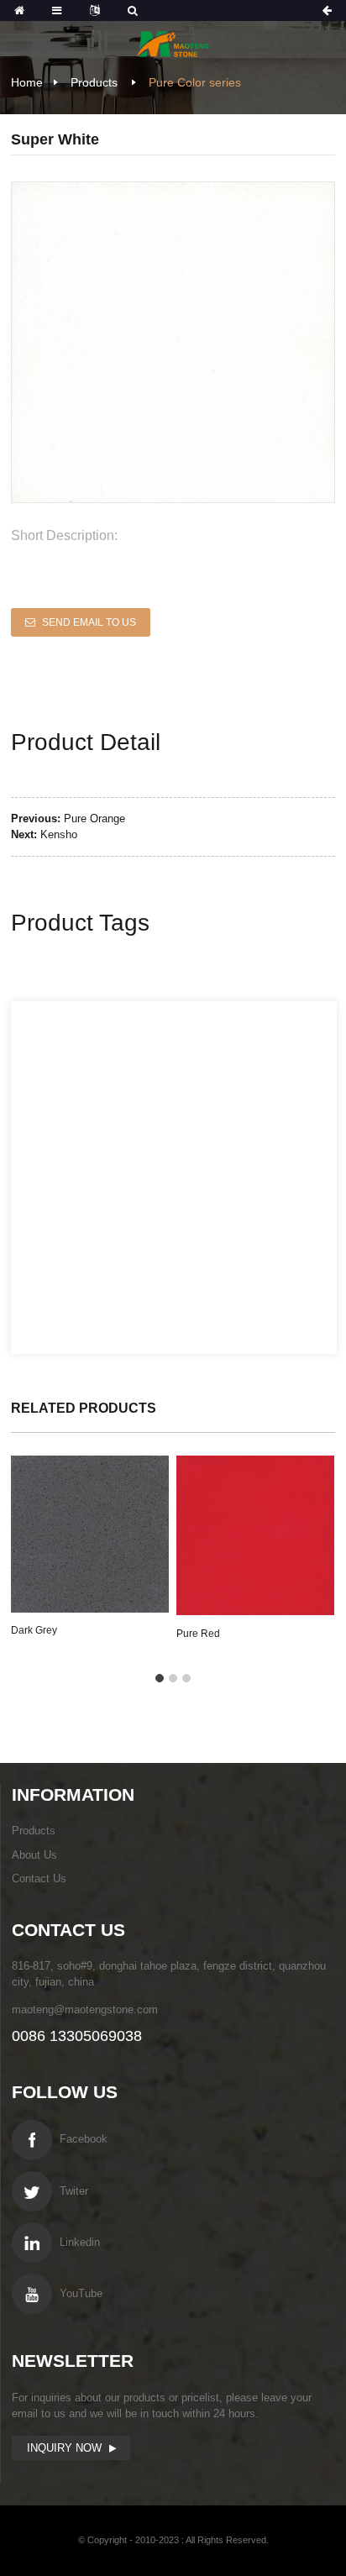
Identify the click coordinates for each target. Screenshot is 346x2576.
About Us (34, 1855)
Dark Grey (34, 1630)
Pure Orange (94, 818)
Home (27, 82)
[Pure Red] (255, 1535)
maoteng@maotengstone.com (85, 2009)
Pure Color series (195, 82)
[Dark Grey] (90, 1534)
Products (94, 82)
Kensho (59, 834)
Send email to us (89, 622)
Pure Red (198, 1634)
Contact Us (39, 1878)
